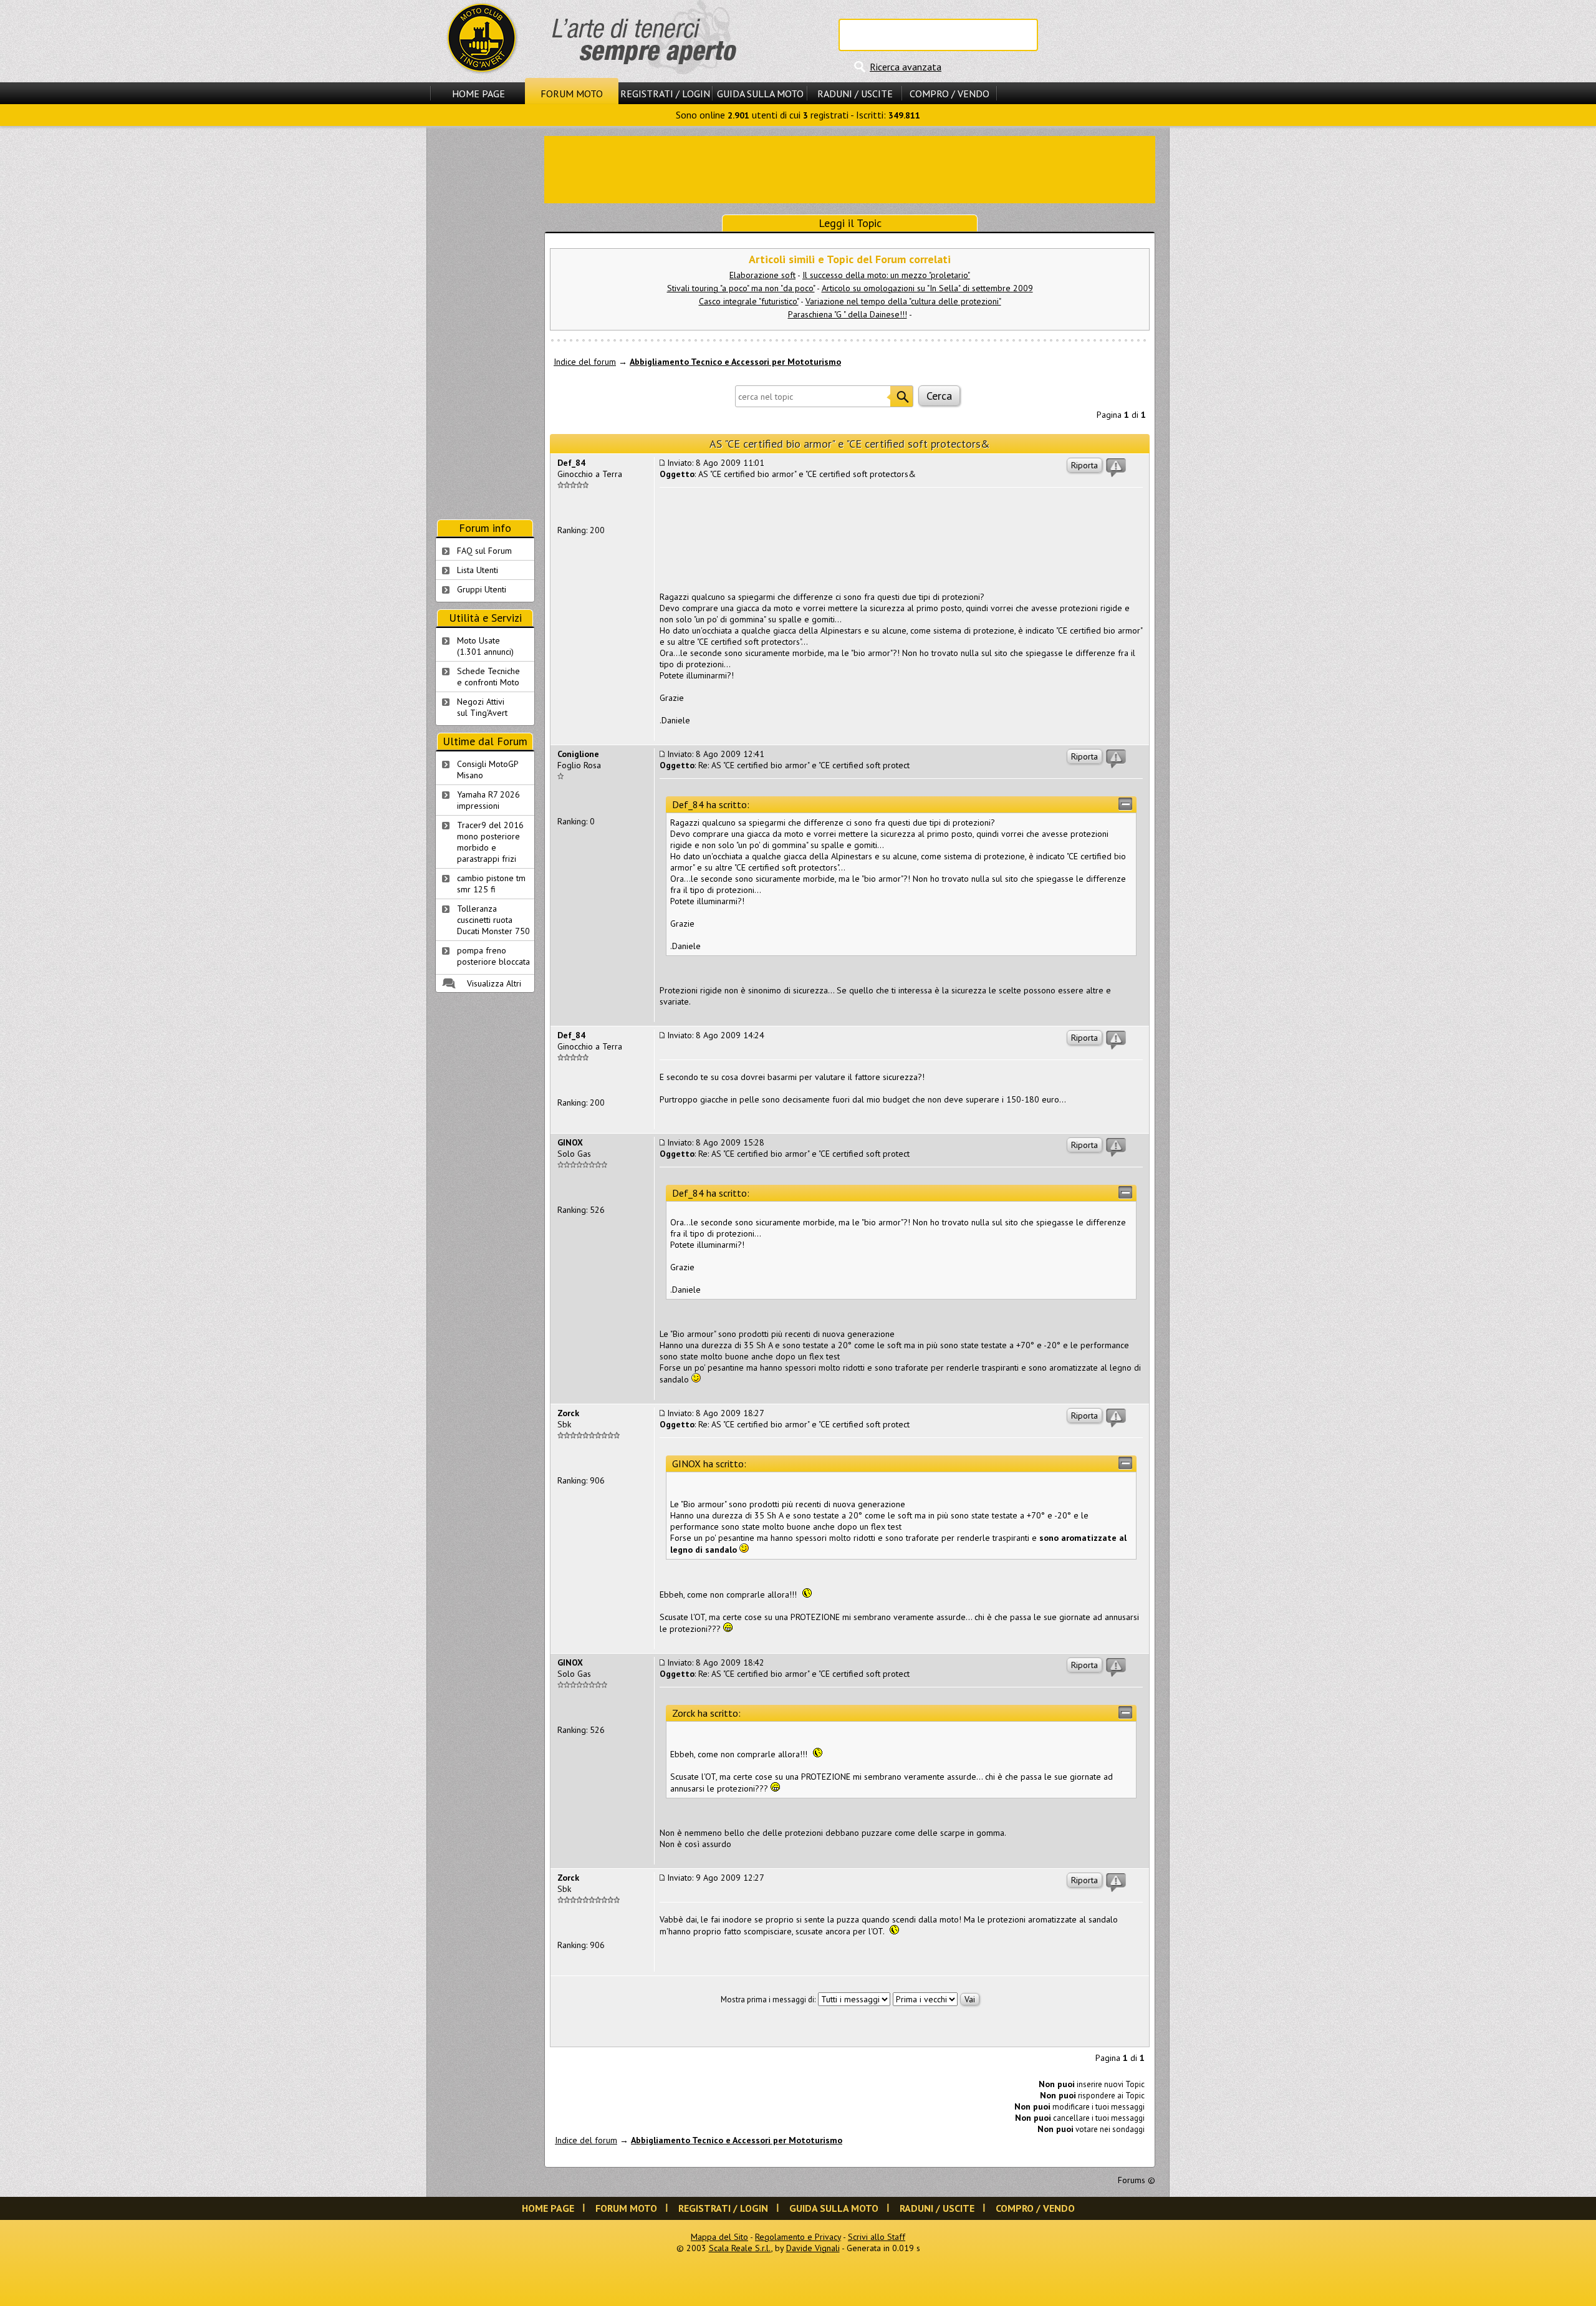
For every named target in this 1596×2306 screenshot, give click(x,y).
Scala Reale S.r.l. (740, 2248)
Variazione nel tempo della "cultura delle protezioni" (903, 301)
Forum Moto (572, 94)
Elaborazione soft (762, 275)
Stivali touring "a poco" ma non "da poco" (741, 288)
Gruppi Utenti (482, 589)
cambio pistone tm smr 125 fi (491, 884)
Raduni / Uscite (855, 94)
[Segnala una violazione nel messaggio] (1116, 468)
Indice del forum (585, 362)
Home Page (478, 94)
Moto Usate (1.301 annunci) (485, 646)
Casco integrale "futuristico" (749, 301)
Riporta (1084, 465)
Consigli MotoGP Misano (488, 769)
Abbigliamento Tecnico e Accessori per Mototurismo (735, 362)
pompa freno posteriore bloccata (493, 956)
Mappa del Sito (719, 2237)
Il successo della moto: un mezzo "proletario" (886, 275)
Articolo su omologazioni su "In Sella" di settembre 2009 (927, 288)
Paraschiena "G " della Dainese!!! (848, 314)
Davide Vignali (813, 2248)
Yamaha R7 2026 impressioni (488, 800)
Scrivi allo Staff (877, 2237)
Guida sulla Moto (760, 94)
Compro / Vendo (949, 94)
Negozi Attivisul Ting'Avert (482, 707)
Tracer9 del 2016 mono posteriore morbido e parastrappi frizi (490, 842)
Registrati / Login (665, 94)
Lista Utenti (478, 570)
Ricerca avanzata (906, 67)
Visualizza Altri (494, 983)
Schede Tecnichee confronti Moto (488, 677)
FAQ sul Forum (484, 551)
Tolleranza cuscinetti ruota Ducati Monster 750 (493, 920)
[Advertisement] (850, 168)
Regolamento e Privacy (798, 2237)
